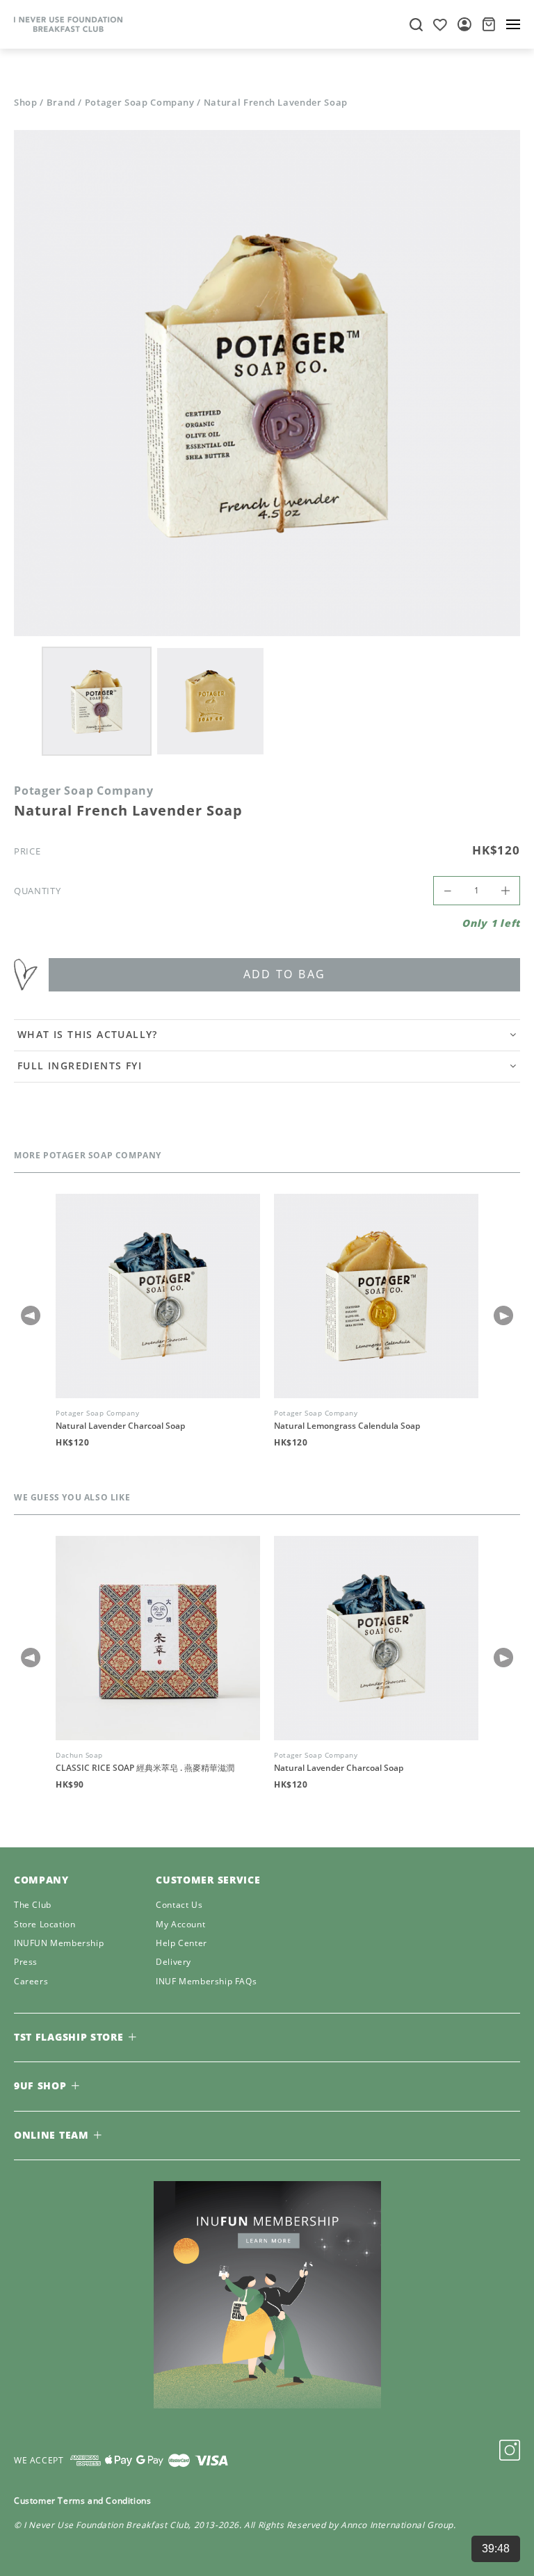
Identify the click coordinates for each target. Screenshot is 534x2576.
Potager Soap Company (140, 103)
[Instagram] (510, 2450)
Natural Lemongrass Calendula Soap (347, 1426)
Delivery (173, 1962)
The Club (33, 1905)
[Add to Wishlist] (31, 975)
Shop (26, 103)
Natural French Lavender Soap (276, 103)
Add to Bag (285, 974)
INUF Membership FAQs (206, 1982)
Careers (31, 1982)
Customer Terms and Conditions (82, 2501)
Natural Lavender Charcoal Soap (120, 1426)
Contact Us (179, 1905)
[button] (503, 1315)
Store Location (44, 1925)
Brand (61, 103)
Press (26, 1962)
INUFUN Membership (59, 1944)
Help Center (181, 1944)
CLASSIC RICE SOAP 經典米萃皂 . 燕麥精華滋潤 (145, 1768)
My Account (180, 1925)
